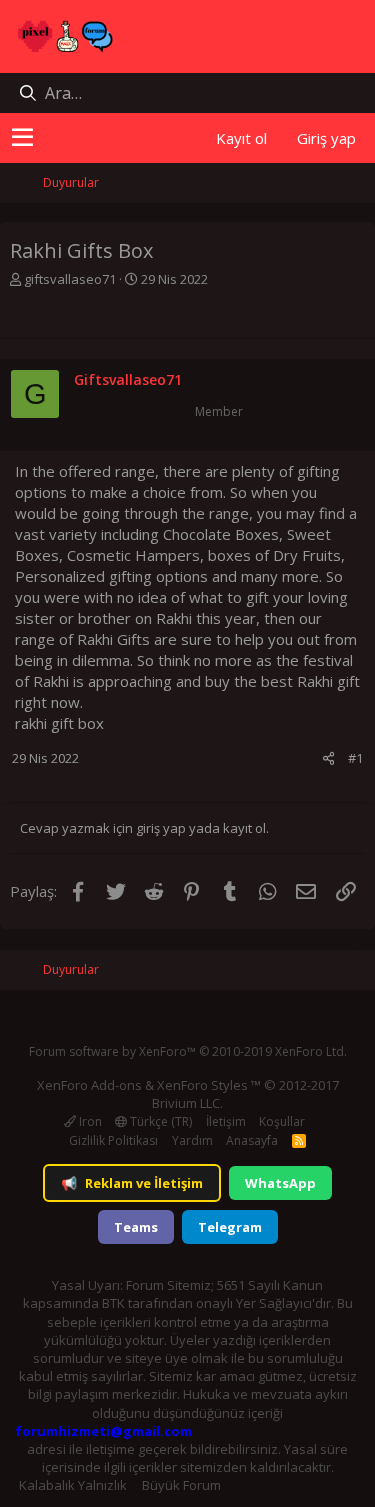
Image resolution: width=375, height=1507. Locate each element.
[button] (22, 138)
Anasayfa (252, 1140)
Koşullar (282, 1121)
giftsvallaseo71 (70, 279)
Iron (89, 1121)
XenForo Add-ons (89, 1085)
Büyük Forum (181, 1485)
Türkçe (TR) (159, 1121)
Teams (136, 1227)
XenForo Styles (202, 1085)
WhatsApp (280, 1183)
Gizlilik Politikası (113, 1140)
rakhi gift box (59, 723)
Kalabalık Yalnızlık (73, 1485)
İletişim (226, 1121)
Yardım (192, 1140)
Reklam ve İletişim (132, 1183)
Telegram (230, 1227)
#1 (355, 758)
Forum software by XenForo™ (188, 1051)
